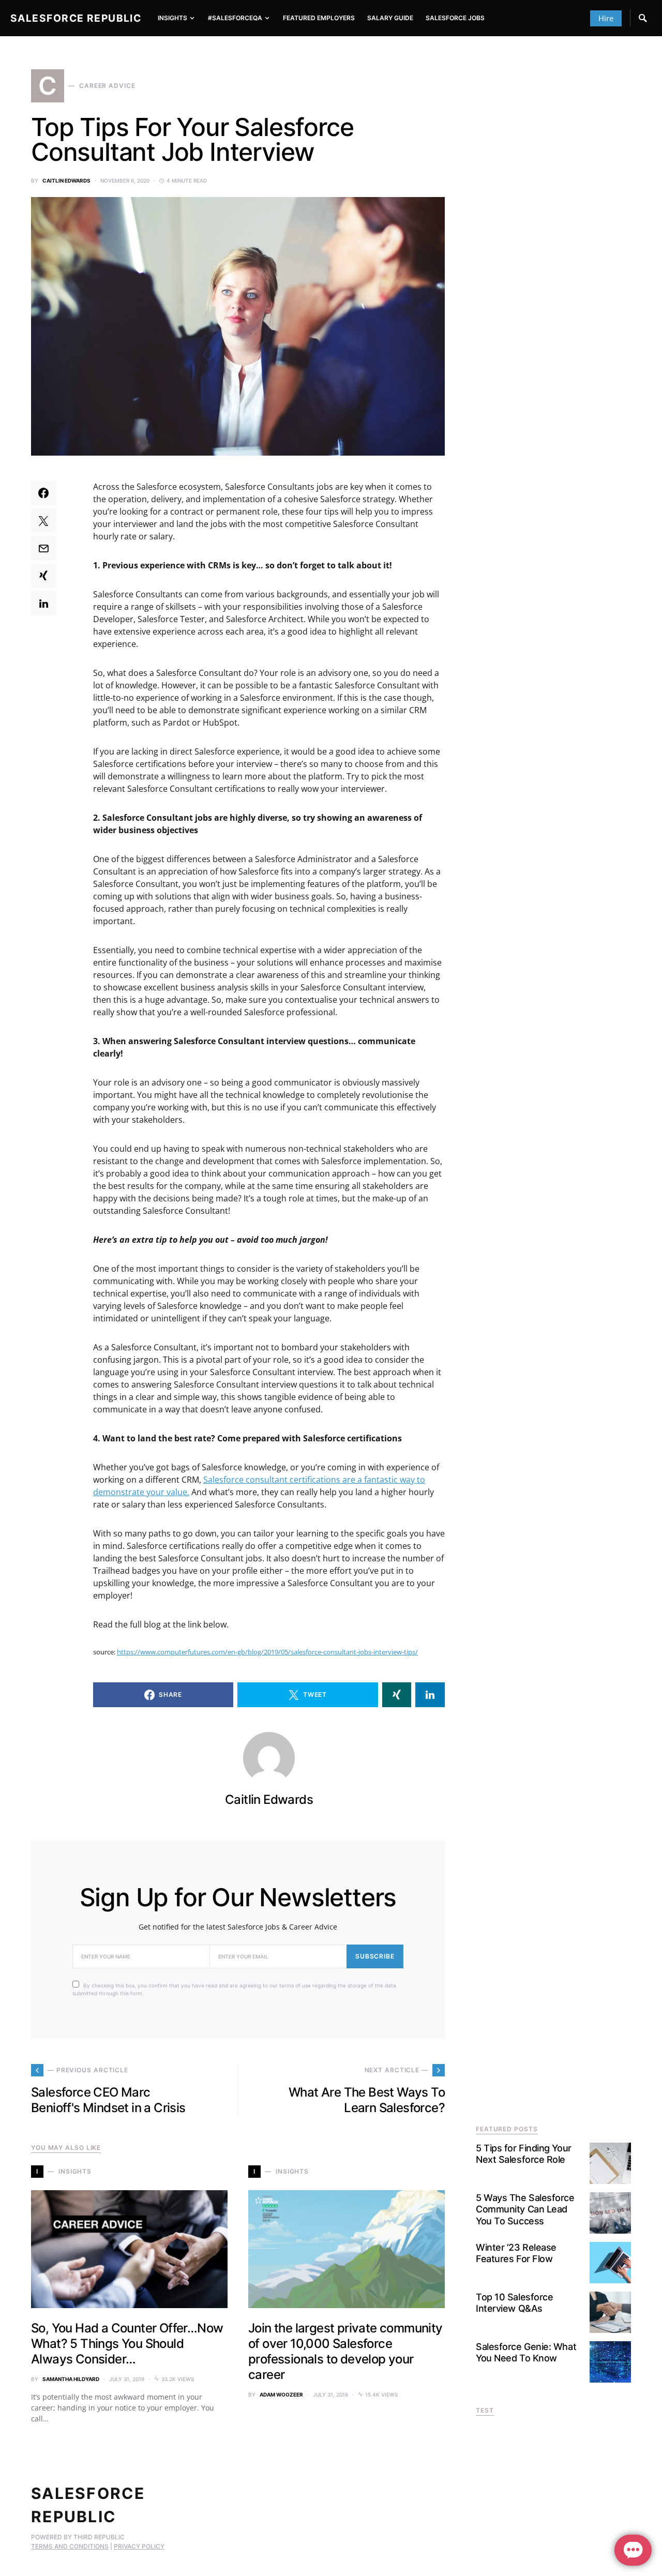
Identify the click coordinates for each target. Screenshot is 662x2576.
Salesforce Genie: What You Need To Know (526, 2353)
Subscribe (375, 1956)
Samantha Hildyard (71, 2379)
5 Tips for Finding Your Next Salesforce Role (524, 2154)
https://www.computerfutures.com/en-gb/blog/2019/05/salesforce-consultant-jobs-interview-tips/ (267, 1652)
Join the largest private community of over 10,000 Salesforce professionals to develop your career (345, 2351)
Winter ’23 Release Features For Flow (516, 2253)
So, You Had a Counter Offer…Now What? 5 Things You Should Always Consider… (127, 2344)
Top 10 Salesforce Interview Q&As (514, 2303)
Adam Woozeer (281, 2394)
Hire (606, 18)
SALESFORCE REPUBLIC (76, 18)
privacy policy (139, 2546)
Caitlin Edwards (66, 180)
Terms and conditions (70, 2546)
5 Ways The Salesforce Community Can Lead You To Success (525, 2209)
